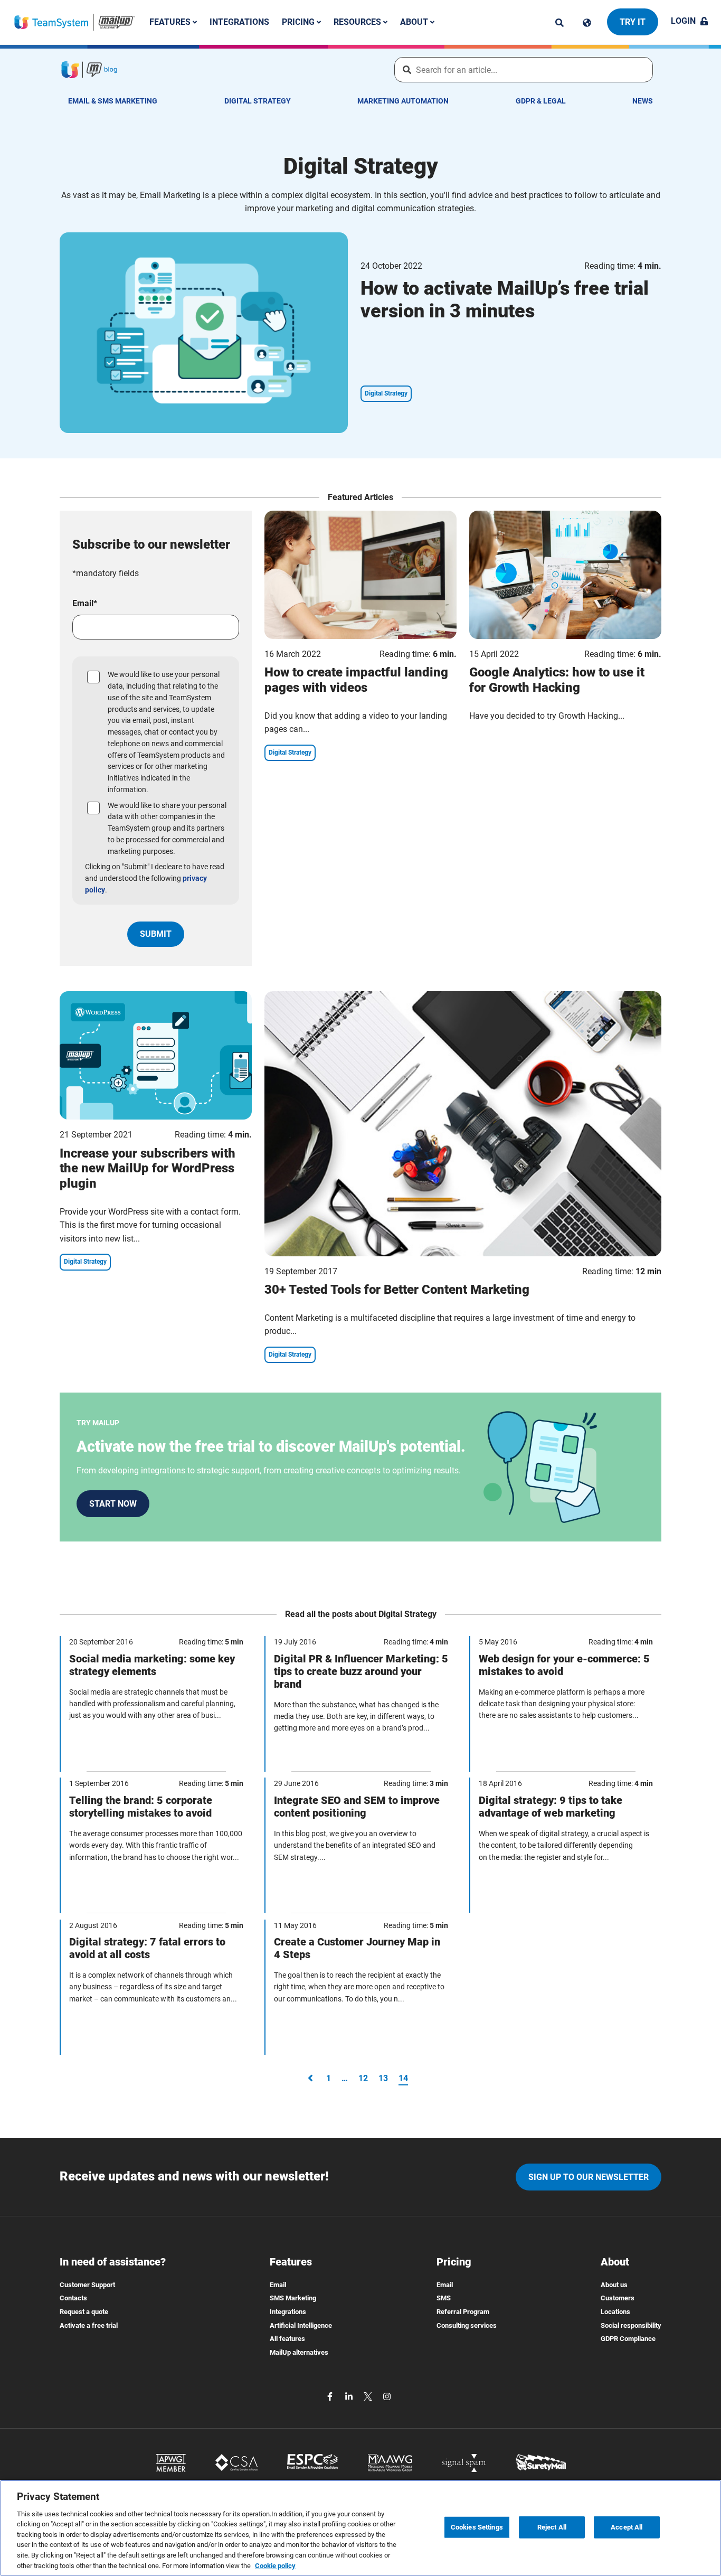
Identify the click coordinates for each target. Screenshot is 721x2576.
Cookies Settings (477, 2527)
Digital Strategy (258, 101)
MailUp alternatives (299, 2352)
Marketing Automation (403, 101)
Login (683, 21)
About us (614, 2285)
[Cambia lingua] (587, 23)
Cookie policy (275, 2565)
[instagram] (387, 2396)
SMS (444, 2298)
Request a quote (84, 2312)
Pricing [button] (299, 22)
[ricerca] (559, 23)
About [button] (415, 22)
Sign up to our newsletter (589, 2177)
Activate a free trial (89, 2325)
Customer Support (87, 2285)
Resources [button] (358, 22)
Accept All (627, 2527)
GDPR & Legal (541, 101)
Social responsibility (631, 2325)
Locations (615, 2312)
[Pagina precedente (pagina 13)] (310, 2078)
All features (287, 2339)
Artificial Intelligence (301, 2325)
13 (383, 2078)
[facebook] (331, 2396)
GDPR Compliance (628, 2339)
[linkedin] (350, 2396)
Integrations (239, 22)
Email (278, 2285)
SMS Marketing (293, 2298)
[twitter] (369, 2396)
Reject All (552, 2527)
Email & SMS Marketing (113, 101)
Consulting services (467, 2325)
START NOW (113, 1504)
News (643, 101)
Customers (618, 2298)
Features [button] (171, 22)
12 (363, 2078)
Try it (633, 22)
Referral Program (463, 2312)
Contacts (73, 2298)
